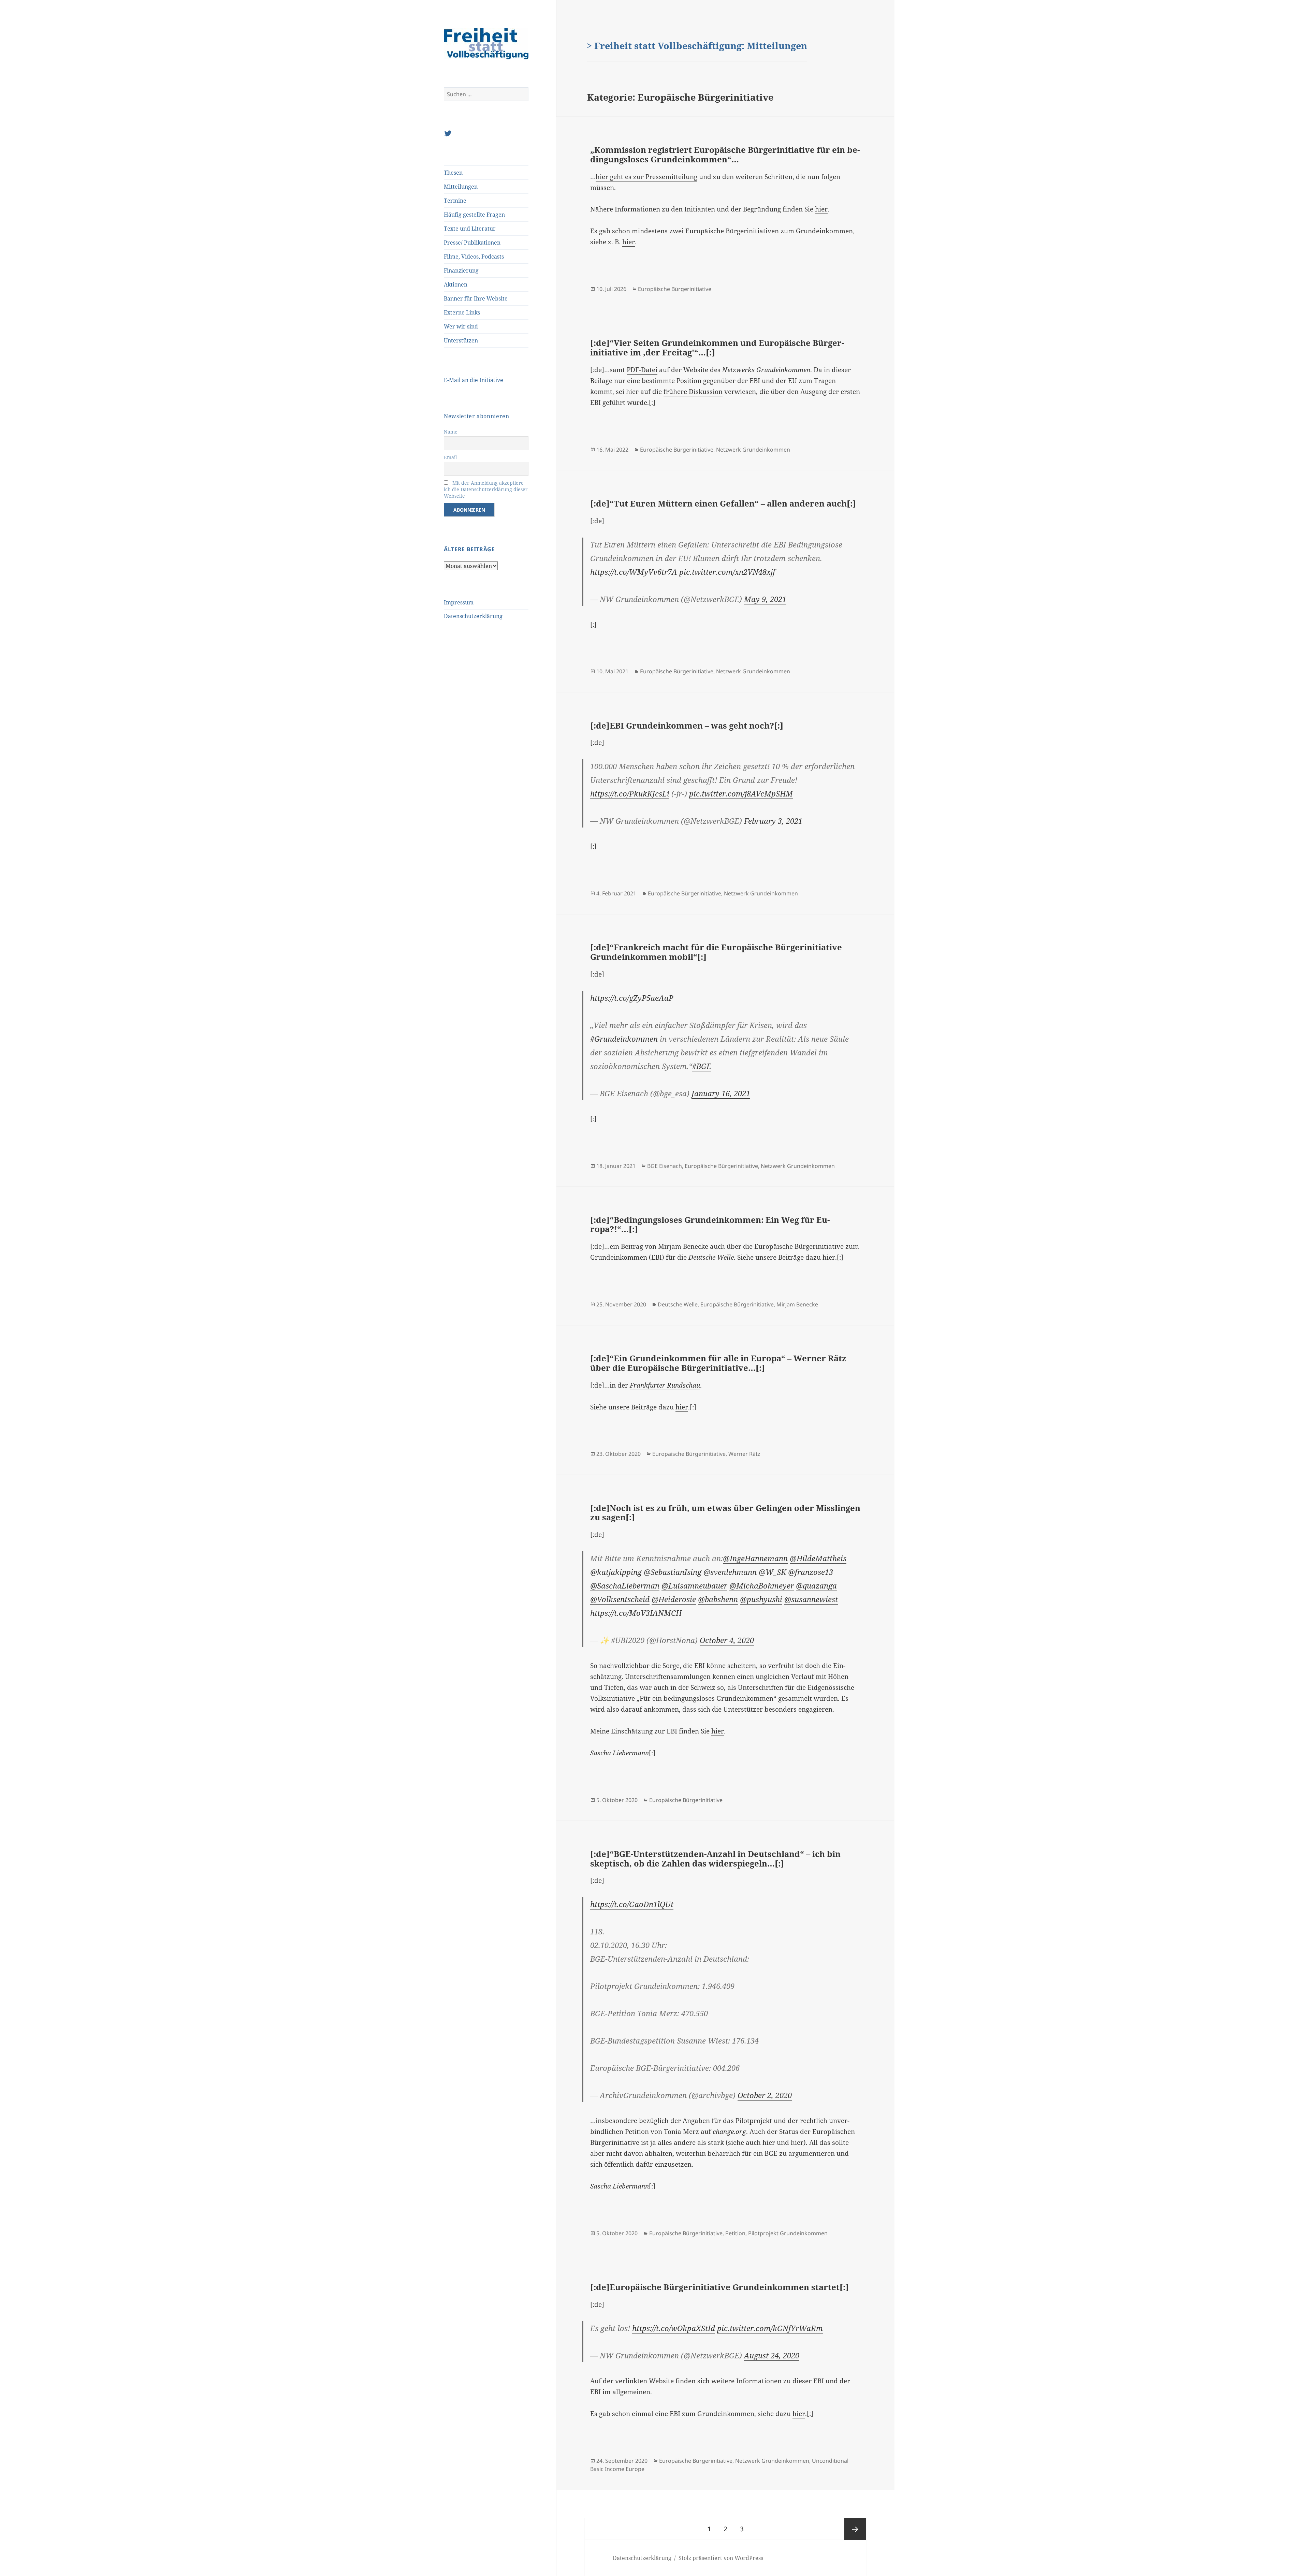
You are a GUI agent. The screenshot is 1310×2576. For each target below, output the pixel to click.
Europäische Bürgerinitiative (675, 289)
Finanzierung (461, 270)
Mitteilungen (461, 187)
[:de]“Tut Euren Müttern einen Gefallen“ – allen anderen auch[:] (723, 503)
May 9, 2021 (765, 599)
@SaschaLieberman (625, 1585)
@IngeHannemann (755, 1558)
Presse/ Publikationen (472, 243)
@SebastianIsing (673, 1572)
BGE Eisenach (665, 1166)
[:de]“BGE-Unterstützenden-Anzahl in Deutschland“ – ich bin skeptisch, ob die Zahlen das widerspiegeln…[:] (715, 1858)
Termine (455, 201)
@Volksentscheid (620, 1599)
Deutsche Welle (678, 1304)
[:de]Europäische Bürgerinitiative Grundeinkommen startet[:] (719, 2287)
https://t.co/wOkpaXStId (674, 2328)
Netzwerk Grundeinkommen (753, 450)
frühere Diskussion (693, 392)
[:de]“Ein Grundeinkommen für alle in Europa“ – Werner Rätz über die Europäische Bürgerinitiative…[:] (718, 1363)
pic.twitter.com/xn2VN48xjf (727, 572)
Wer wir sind (461, 326)
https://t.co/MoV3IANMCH (636, 1613)
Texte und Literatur (470, 229)
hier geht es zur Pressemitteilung (646, 177)
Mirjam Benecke (797, 1304)
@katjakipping (616, 1572)
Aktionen (456, 284)
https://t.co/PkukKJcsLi (630, 793)
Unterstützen (461, 340)
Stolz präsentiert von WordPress (721, 2558)
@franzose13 (811, 1572)
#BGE (702, 1066)
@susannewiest (811, 1599)
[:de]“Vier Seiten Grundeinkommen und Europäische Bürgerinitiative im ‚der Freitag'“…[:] (717, 347)
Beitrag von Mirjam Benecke (665, 1246)
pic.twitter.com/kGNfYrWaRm (770, 2328)
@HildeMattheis (818, 1558)
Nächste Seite (855, 2529)
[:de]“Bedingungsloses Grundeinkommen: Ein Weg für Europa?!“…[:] (710, 1224)
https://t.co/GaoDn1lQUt (632, 1904)
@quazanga (816, 1585)
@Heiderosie (674, 1599)
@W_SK (772, 1572)
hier (821, 209)
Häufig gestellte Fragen (474, 215)
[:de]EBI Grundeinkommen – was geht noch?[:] (687, 725)
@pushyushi (761, 1599)
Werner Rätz (744, 1454)
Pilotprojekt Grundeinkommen (788, 2233)
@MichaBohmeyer (762, 1585)
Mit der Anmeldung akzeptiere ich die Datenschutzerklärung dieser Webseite (486, 489)
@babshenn (718, 1599)
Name (451, 432)
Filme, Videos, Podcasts (474, 257)
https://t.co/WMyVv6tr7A (634, 572)
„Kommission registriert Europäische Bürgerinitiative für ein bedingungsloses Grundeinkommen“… (725, 154)
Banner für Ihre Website (476, 298)
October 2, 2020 (765, 2095)
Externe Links (462, 312)
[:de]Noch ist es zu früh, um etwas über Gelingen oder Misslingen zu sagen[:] (725, 1513)
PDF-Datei (642, 370)
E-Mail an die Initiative (474, 380)
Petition (735, 2233)
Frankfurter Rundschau (665, 1385)
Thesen (453, 173)
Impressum (459, 602)
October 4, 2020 (727, 1640)
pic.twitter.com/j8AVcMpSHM (741, 793)
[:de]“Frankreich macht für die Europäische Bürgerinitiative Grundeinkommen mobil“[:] (716, 952)
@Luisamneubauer (694, 1585)
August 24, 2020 (772, 2355)
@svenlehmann (730, 1572)
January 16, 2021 (721, 1093)
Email (450, 457)
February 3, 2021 (773, 821)
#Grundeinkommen (624, 1039)
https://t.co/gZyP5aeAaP (632, 998)
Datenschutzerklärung (473, 616)
